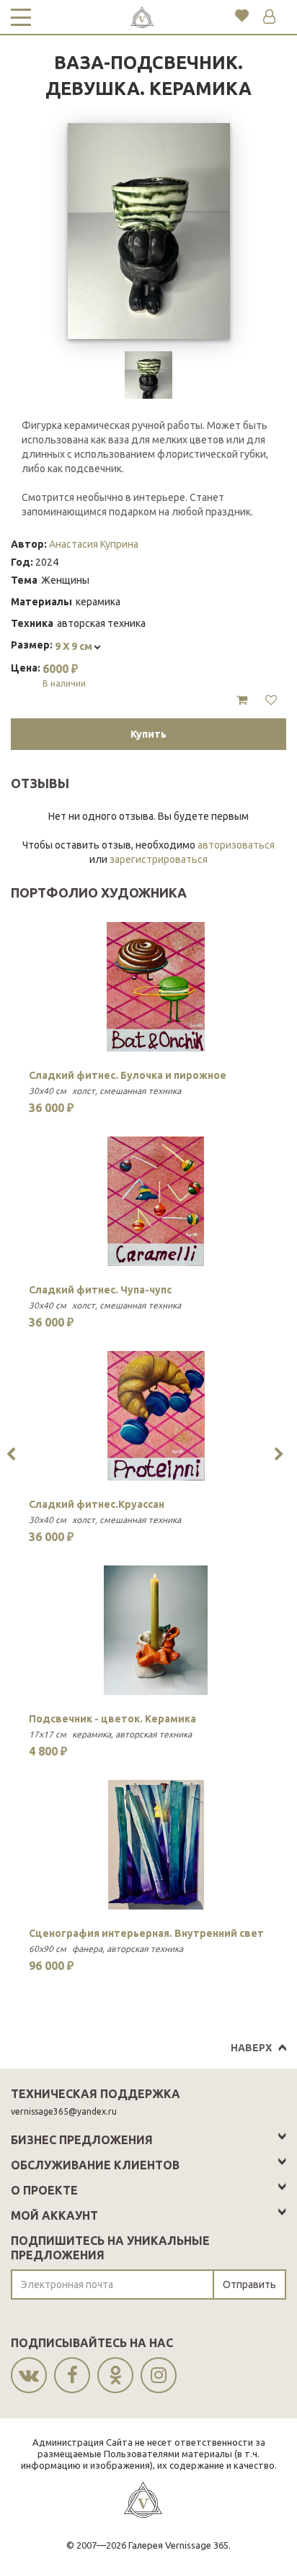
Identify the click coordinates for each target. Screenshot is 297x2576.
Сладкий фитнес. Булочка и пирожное (128, 1075)
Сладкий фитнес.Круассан (97, 1504)
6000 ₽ (64, 675)
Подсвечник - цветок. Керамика (112, 1719)
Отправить (249, 2284)
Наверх (251, 2048)
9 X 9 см (75, 646)
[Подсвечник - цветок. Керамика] (156, 1630)
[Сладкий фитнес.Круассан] (156, 1416)
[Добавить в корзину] (242, 700)
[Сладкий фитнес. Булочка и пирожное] (156, 987)
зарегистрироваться (159, 859)
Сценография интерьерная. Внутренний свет (146, 1933)
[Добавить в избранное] (271, 700)
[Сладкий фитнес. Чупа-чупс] (156, 1201)
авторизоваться (236, 845)
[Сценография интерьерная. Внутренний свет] (156, 1845)
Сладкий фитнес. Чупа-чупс (100, 1290)
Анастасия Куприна (94, 544)
